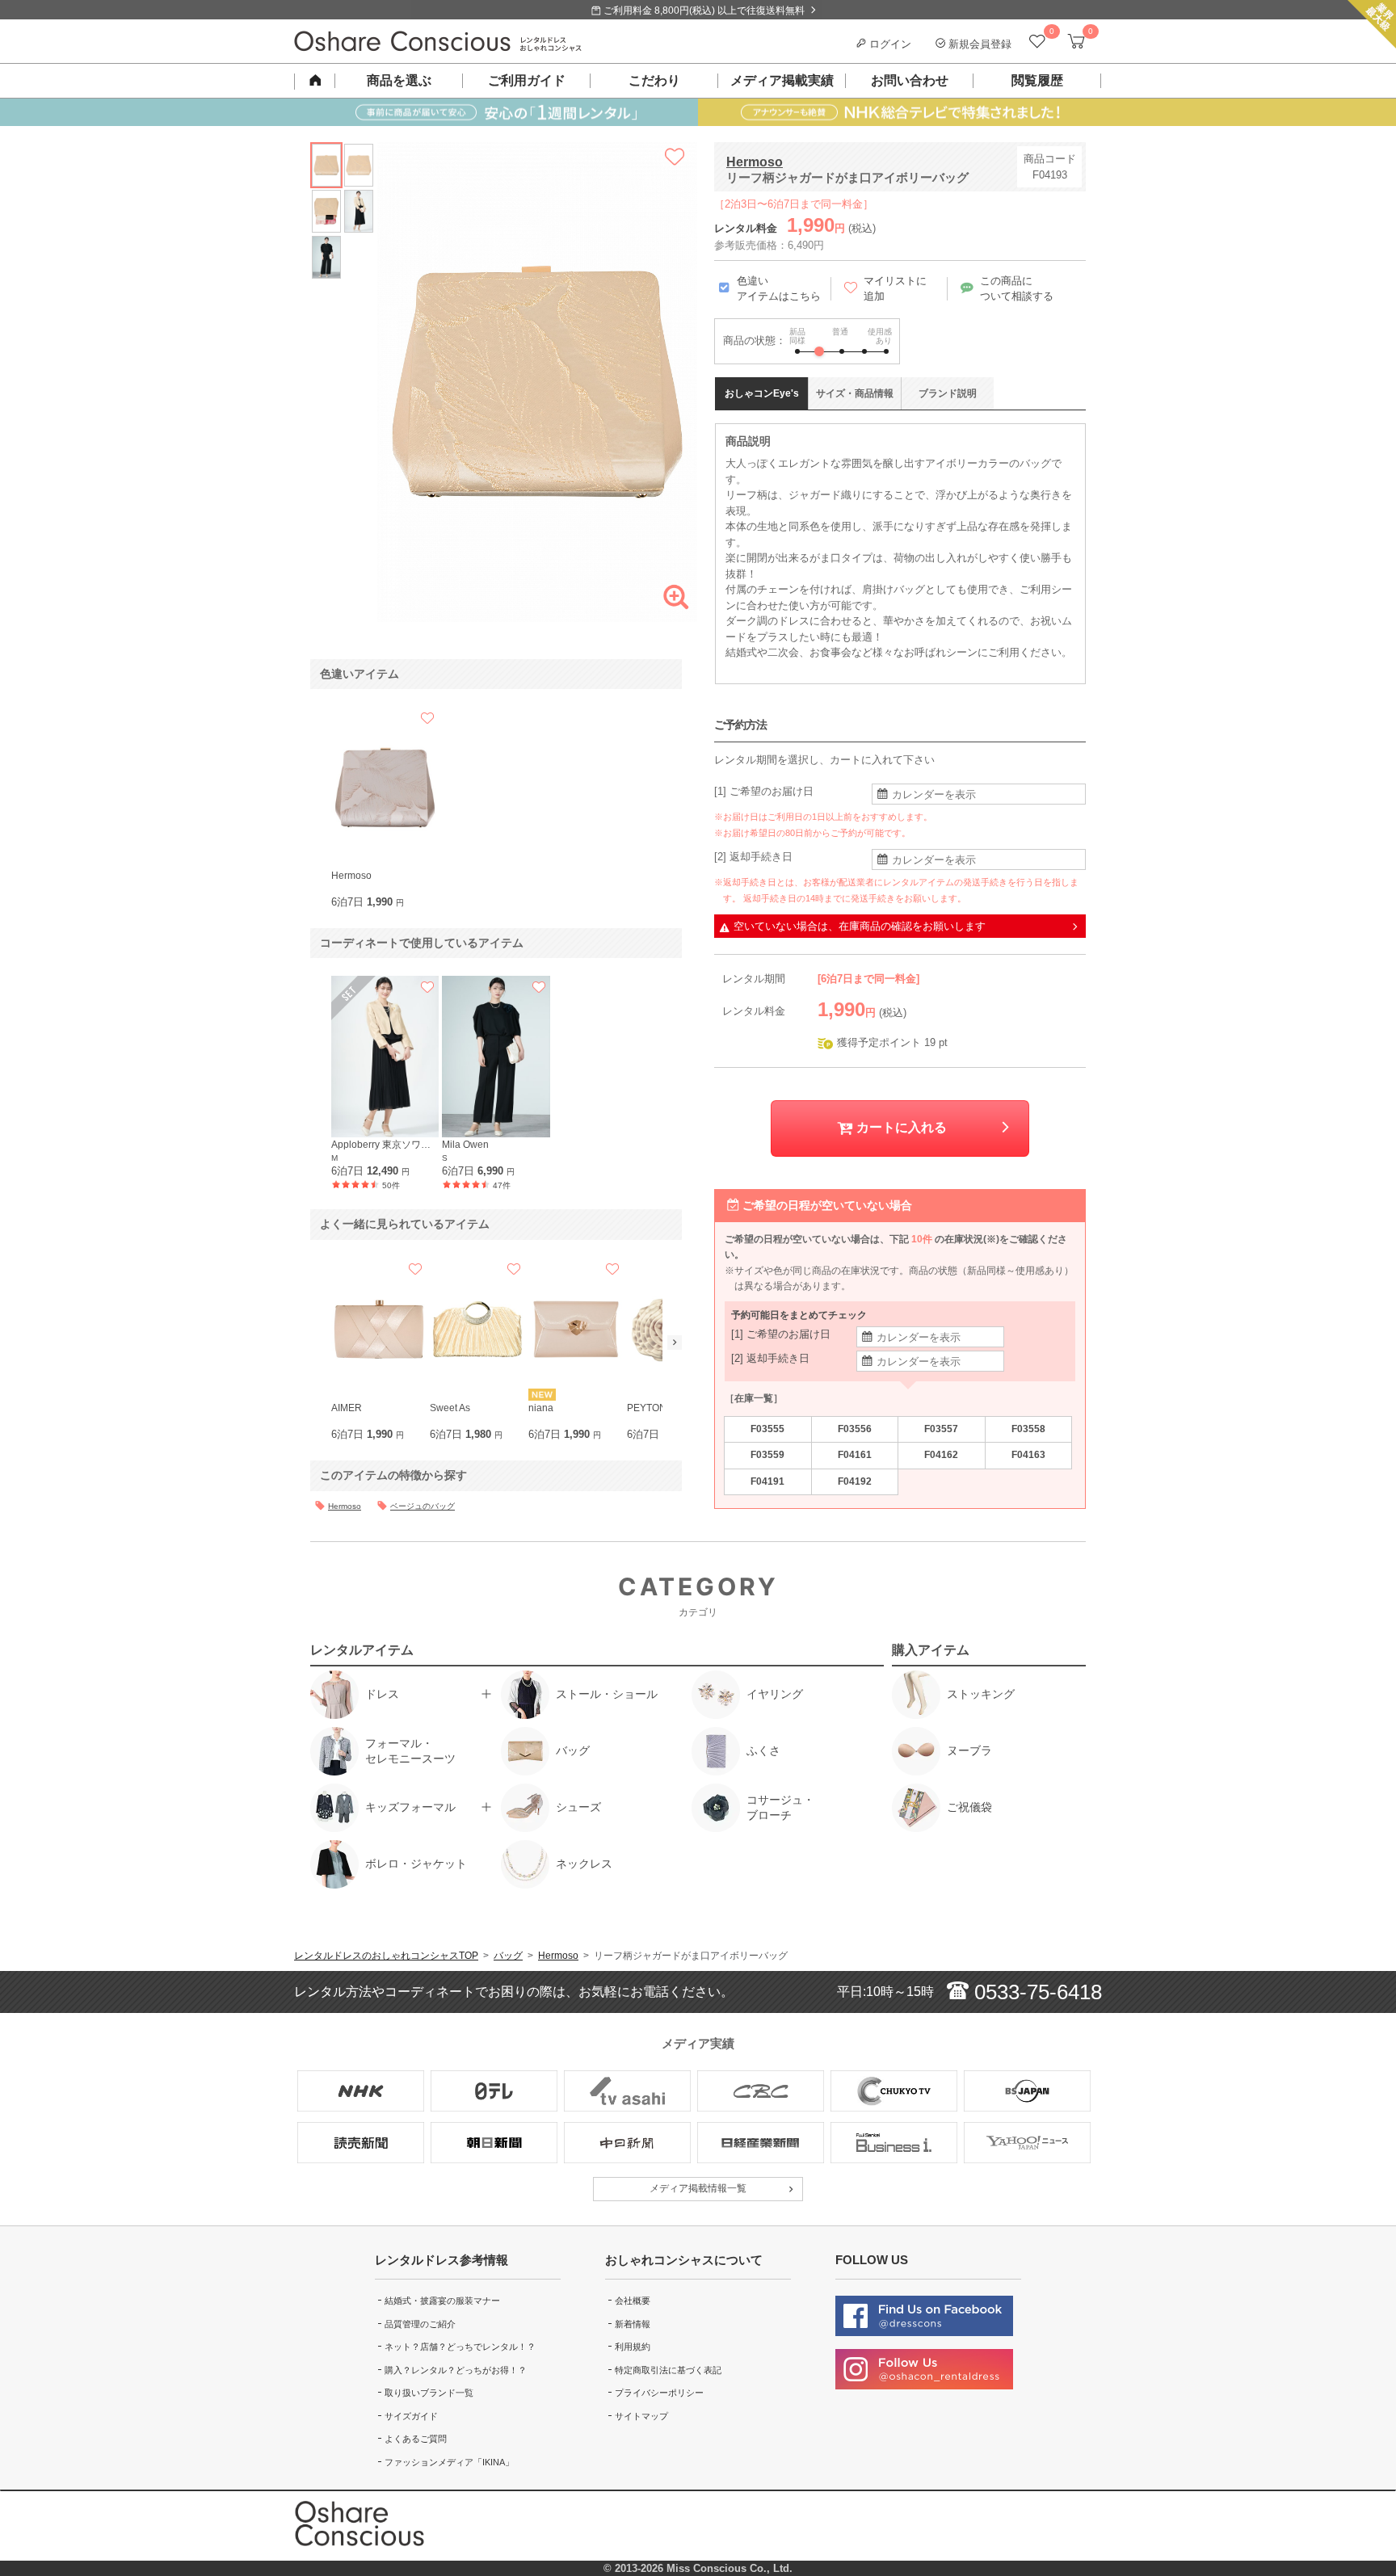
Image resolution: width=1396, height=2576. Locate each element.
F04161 (855, 1455)
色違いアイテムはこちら (779, 289)
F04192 (855, 1481)
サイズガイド (411, 2416)
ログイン (889, 44)
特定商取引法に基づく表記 (668, 2370)
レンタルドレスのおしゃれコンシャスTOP (386, 1956)
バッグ (508, 1956)
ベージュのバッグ (423, 1506)
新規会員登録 (978, 44)
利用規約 (633, 2347)
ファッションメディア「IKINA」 (449, 2462)
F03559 (767, 1455)
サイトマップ (641, 2416)
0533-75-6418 (1035, 1992)
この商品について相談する (1017, 289)
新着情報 (633, 2324)
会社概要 (633, 2301)
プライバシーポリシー (659, 2393)
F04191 (767, 1481)
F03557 (941, 1429)
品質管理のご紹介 (420, 2324)
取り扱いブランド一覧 (429, 2393)
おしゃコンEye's (762, 393)
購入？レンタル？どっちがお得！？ (456, 2370)
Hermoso (755, 162)
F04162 (941, 1455)
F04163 (1028, 1455)
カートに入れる (900, 1127)
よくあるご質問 (416, 2439)
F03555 (767, 1429)
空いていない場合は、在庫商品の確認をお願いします (860, 926)
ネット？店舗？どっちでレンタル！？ (460, 2347)
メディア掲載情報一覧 (698, 2188)
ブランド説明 (948, 393)
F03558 (1028, 1429)
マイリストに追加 (895, 289)
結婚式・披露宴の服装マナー (442, 2301)
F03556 (855, 1429)
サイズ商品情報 (855, 393)
